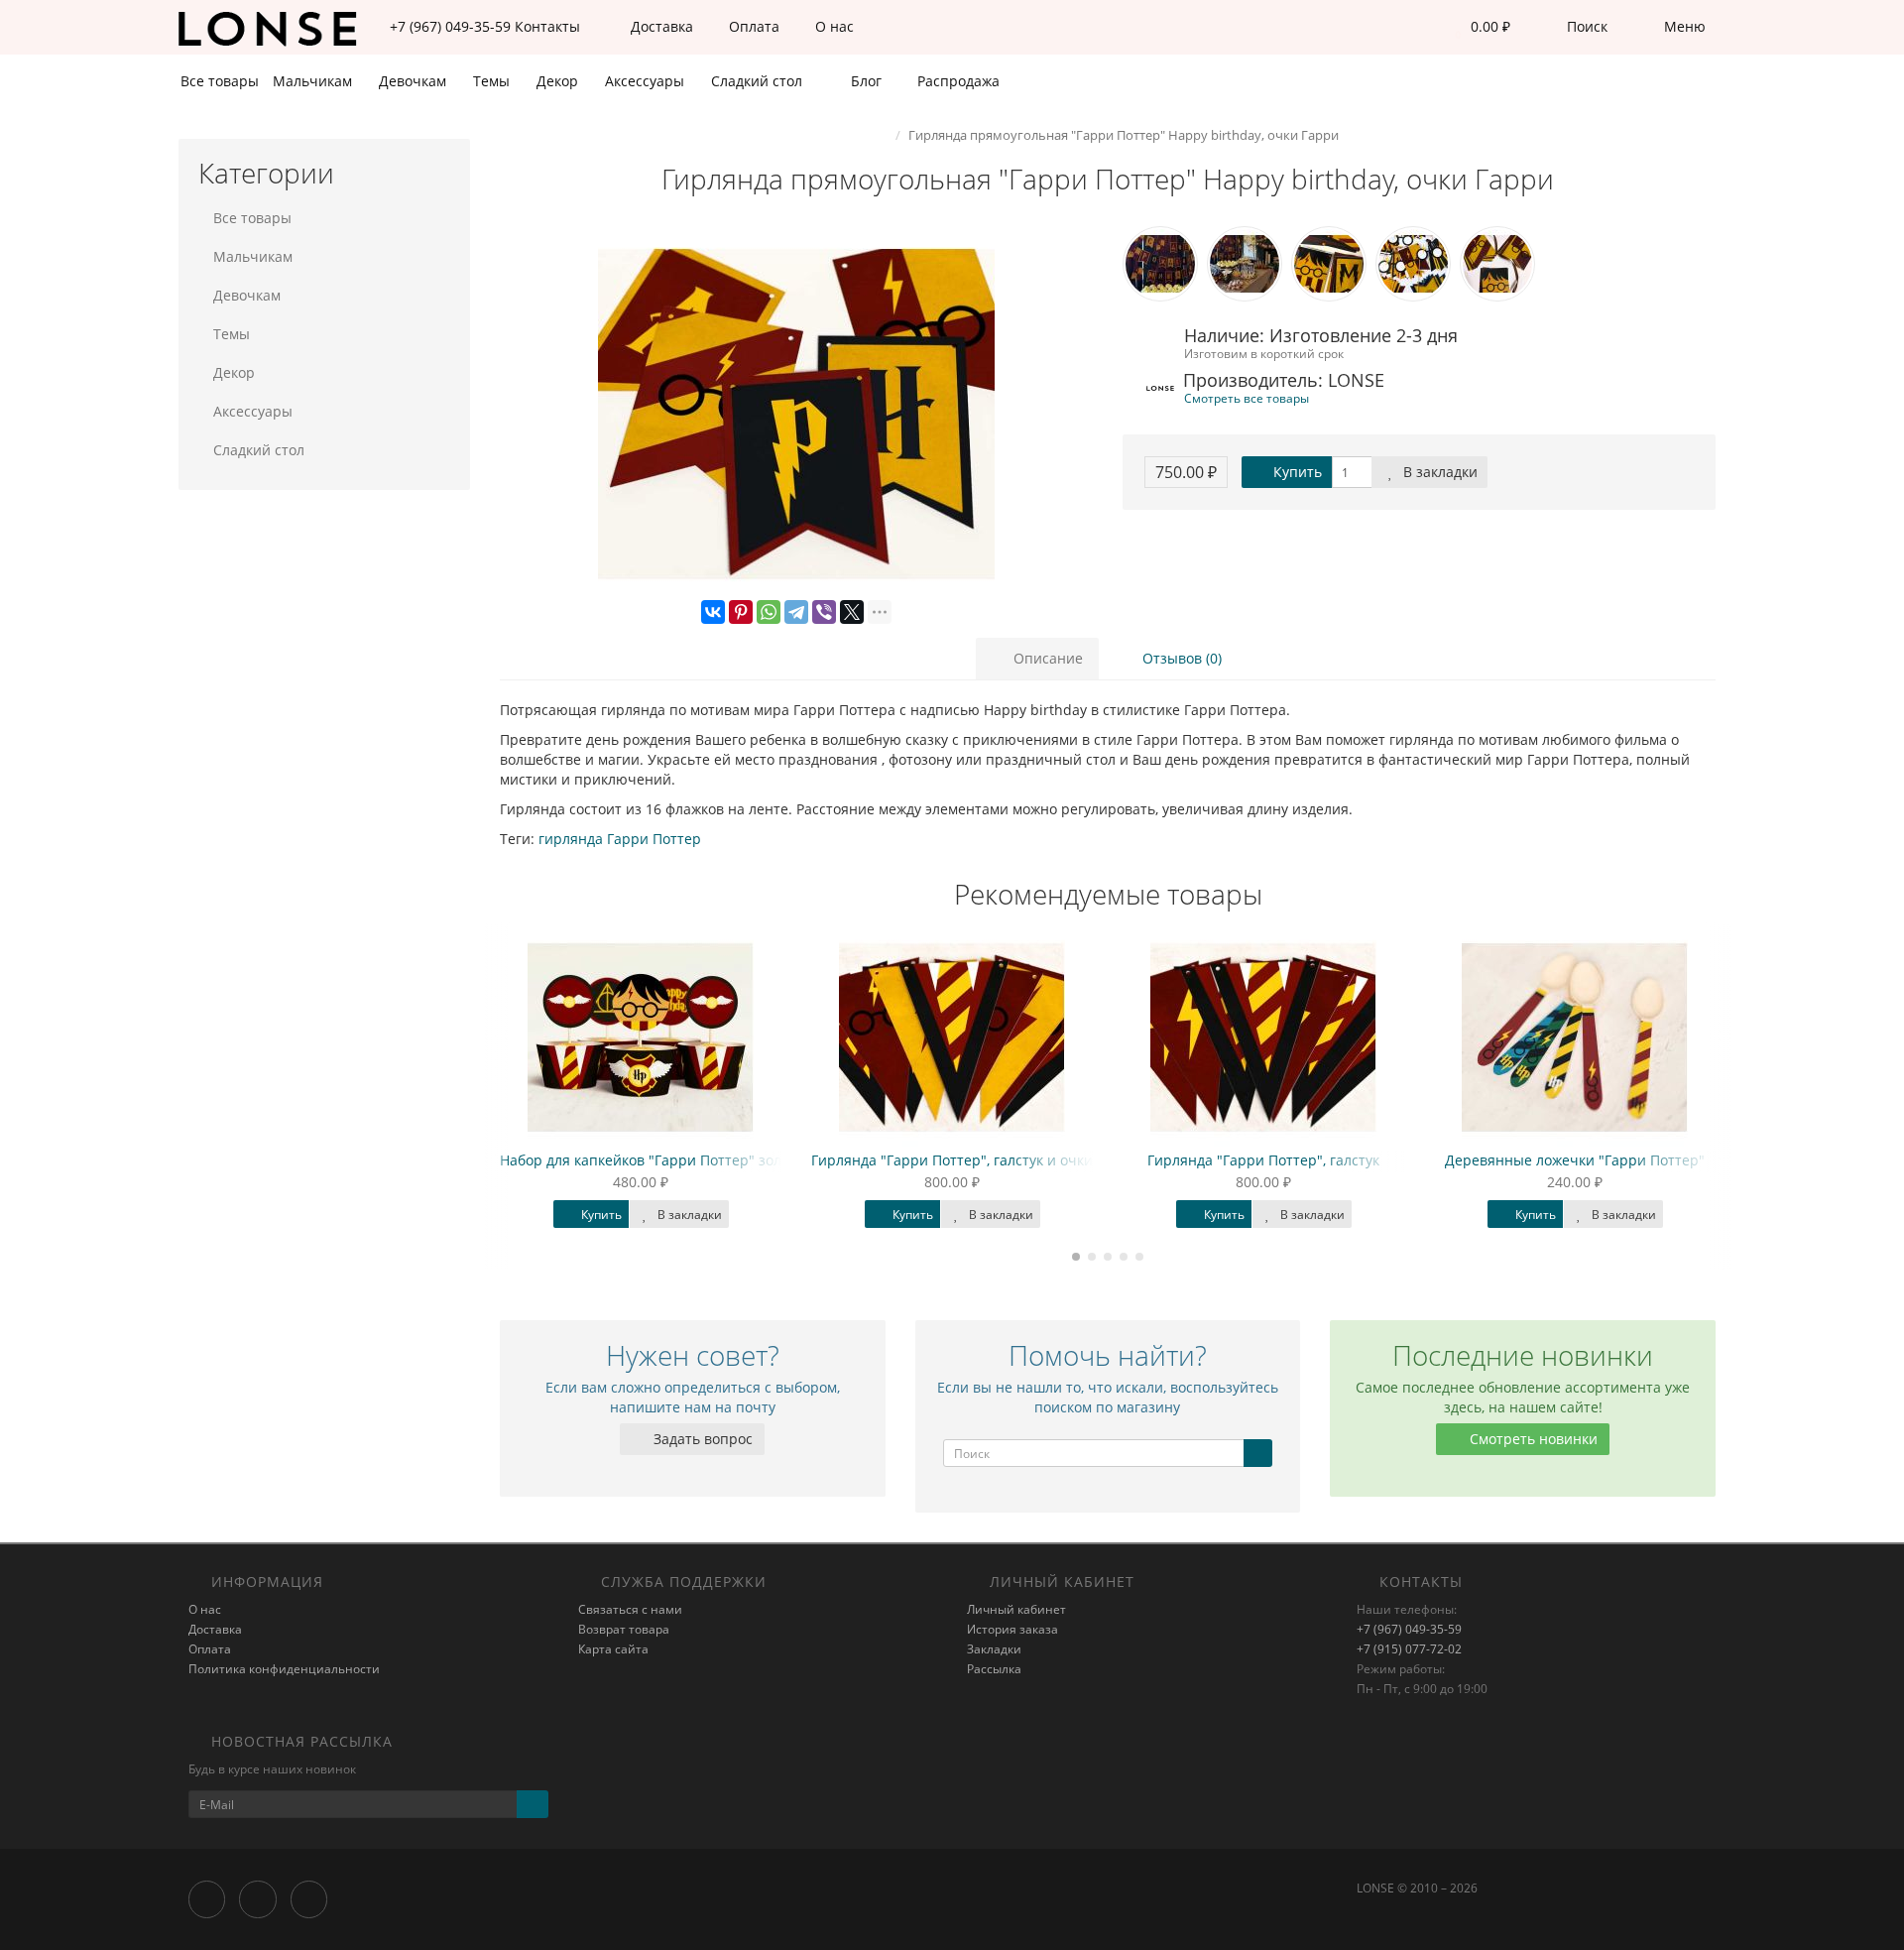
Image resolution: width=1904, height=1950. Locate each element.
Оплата (752, 26)
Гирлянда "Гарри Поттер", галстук (1062, 1160)
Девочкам (415, 81)
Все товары (220, 81)
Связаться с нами (630, 1609)
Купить (1296, 472)
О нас (833, 26)
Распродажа (956, 81)
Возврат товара (624, 1629)
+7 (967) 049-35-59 (1409, 1629)
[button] (1478, 27)
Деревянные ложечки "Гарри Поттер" (1373, 1160)
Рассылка (994, 1669)
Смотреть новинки (1532, 1439)
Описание (1046, 658)
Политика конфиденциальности (284, 1669)
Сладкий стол (759, 81)
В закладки (1438, 472)
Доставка (660, 26)
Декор (559, 81)
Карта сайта (613, 1649)
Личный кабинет (1016, 1609)
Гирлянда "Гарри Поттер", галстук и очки (751, 1160)
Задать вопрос (701, 1439)
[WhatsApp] (769, 612)
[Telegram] (796, 612)
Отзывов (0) (1180, 658)
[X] (852, 612)
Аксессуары (647, 81)
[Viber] (824, 612)
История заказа (1012, 1629)
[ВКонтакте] (713, 612)
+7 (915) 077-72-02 (1409, 1649)
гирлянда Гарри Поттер (620, 839)
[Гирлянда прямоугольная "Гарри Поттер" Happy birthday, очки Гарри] (796, 415)
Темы (493, 81)
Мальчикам (314, 81)
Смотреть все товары (1247, 398)
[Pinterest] (741, 612)
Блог (864, 81)
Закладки (994, 1649)
